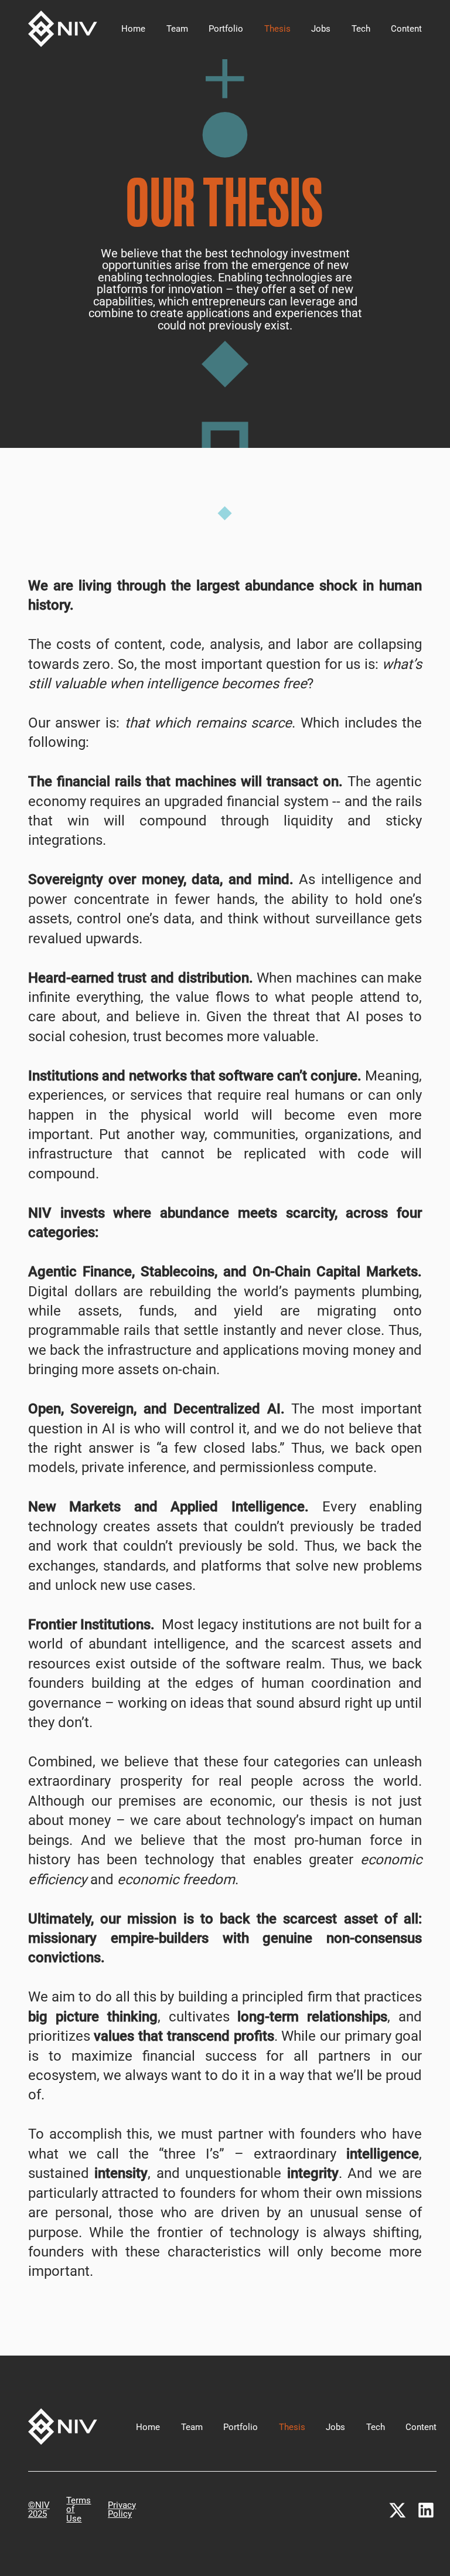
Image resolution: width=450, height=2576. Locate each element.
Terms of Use (79, 2510)
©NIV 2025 (39, 2510)
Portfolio (226, 29)
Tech (361, 29)
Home (133, 29)
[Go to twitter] (397, 2510)
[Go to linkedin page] (426, 2510)
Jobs (321, 29)
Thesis (277, 29)
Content (406, 29)
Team (177, 29)
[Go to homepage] (63, 29)
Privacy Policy (122, 2510)
